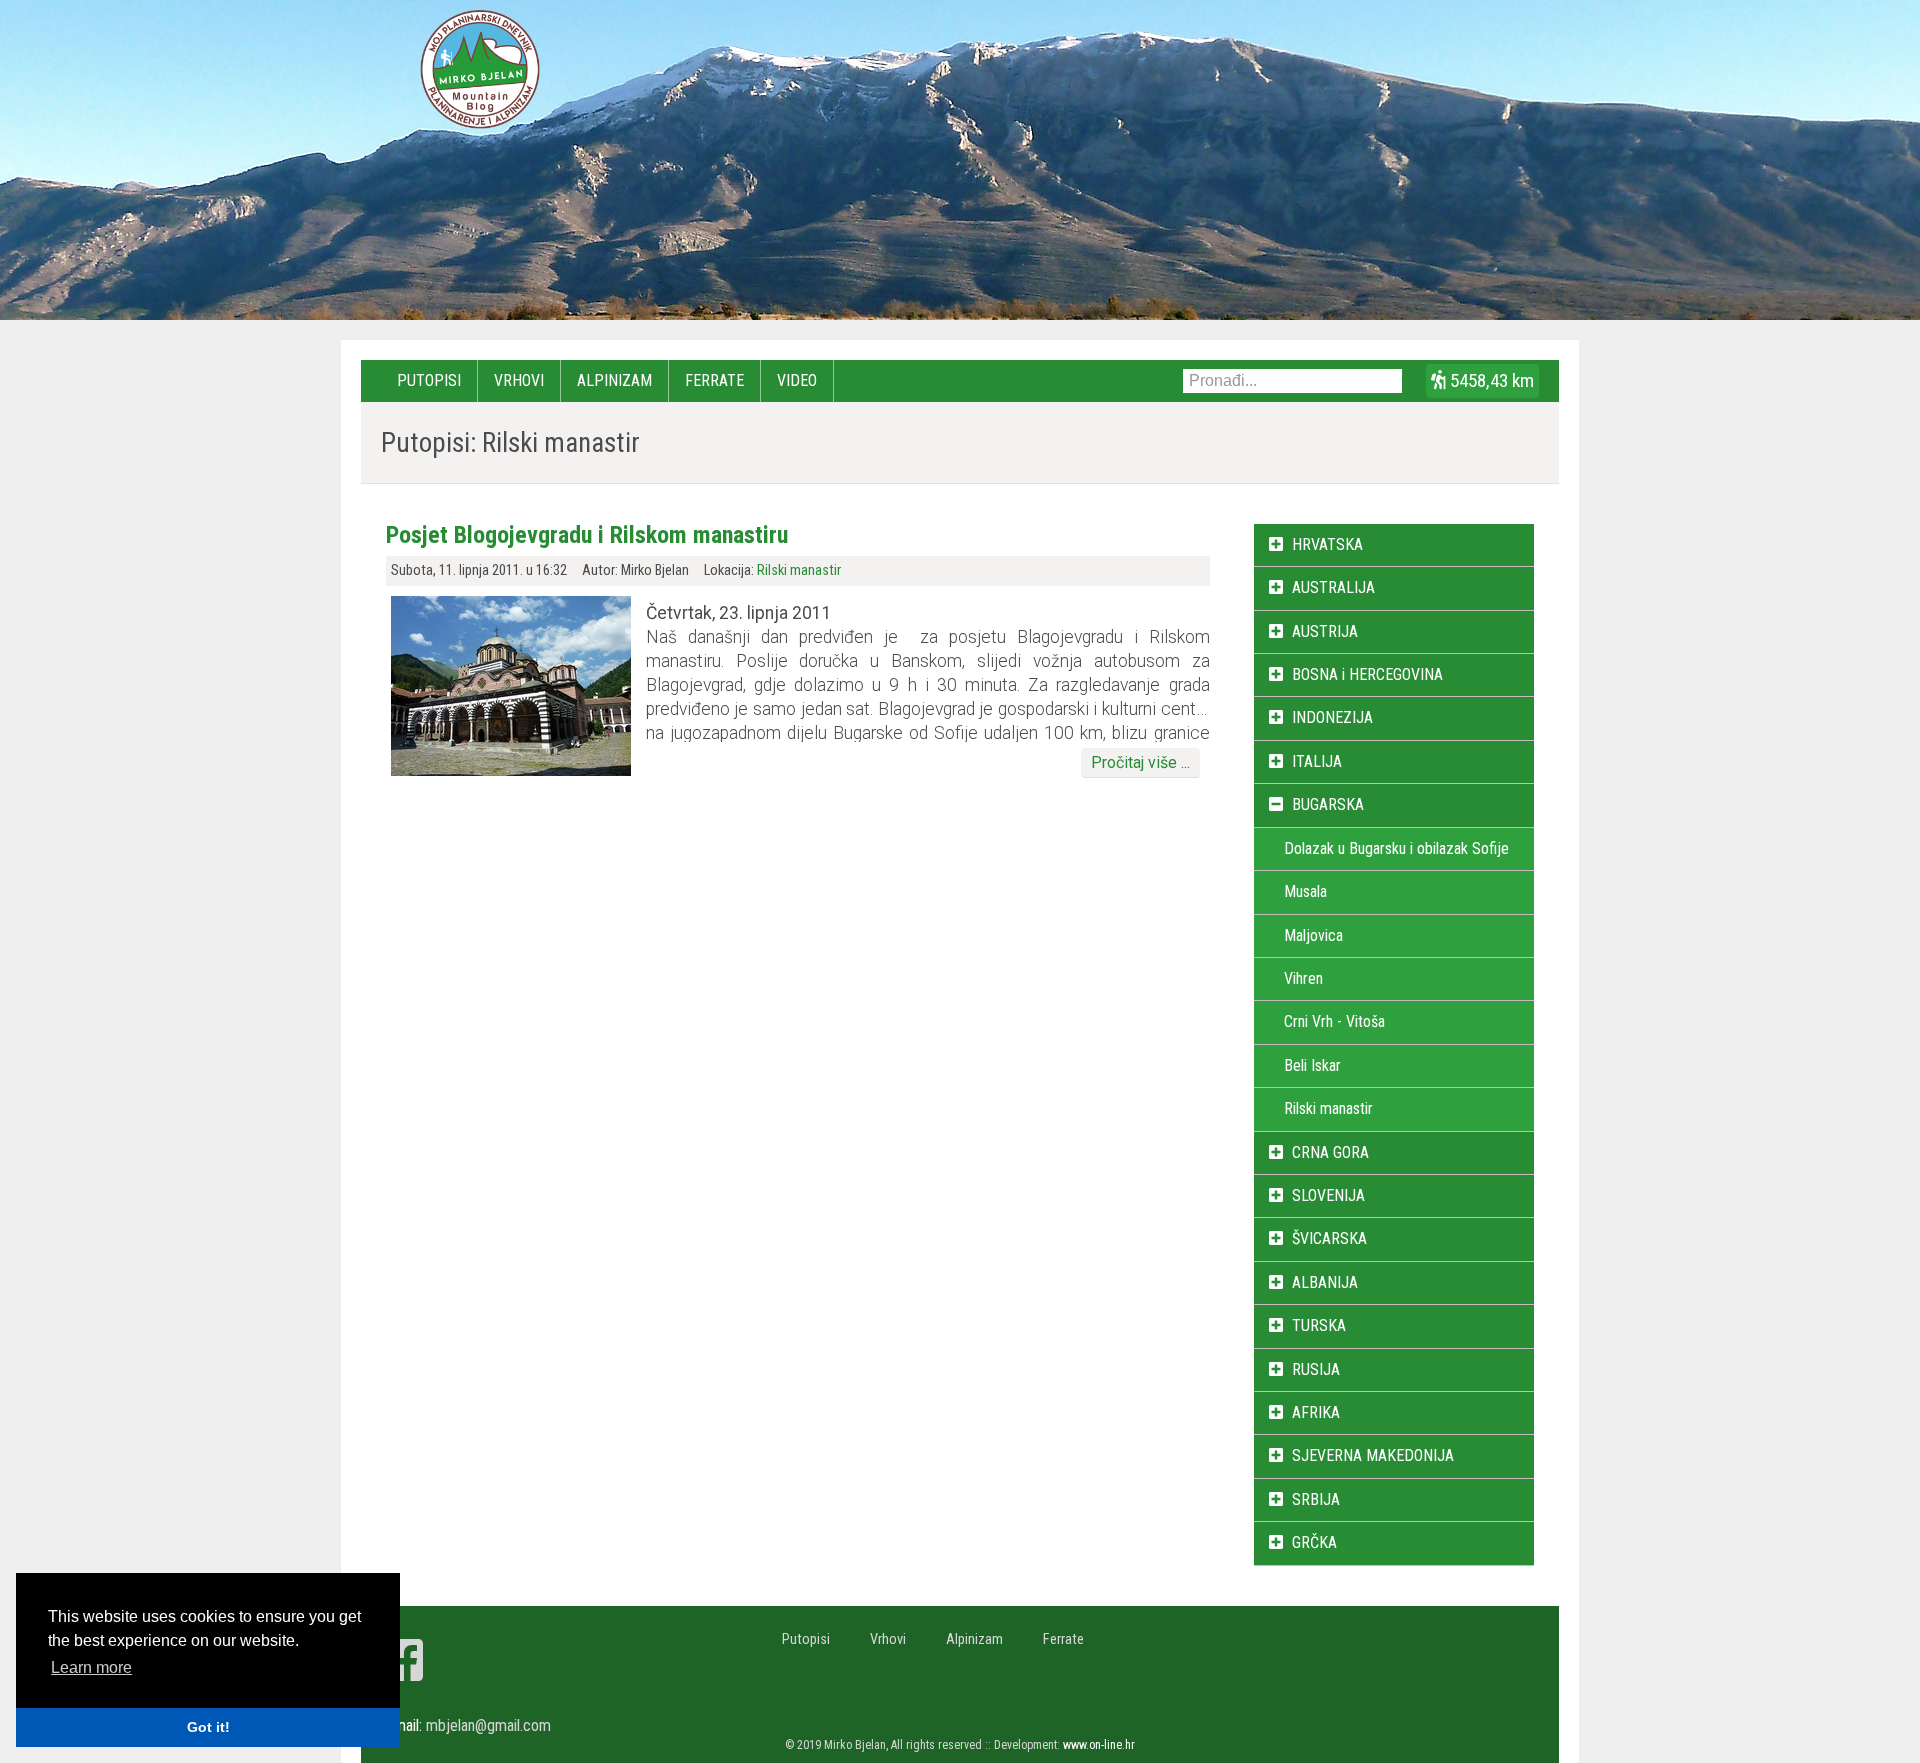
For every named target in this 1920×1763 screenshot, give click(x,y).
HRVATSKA (1327, 544)
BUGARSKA (1328, 804)
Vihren (1303, 978)
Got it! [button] (208, 1727)
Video (797, 380)
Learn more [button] (91, 1667)
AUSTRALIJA (1333, 587)
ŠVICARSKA (1329, 1238)
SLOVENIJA (1328, 1195)
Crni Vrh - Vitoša (1334, 1021)
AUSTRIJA (1325, 631)
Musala (1305, 891)
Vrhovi (519, 380)
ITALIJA (1317, 761)
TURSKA (1319, 1325)
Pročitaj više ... (1140, 762)
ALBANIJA (1325, 1282)
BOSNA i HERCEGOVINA (1367, 674)
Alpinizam (614, 380)
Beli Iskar (1312, 1065)
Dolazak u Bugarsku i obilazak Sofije (1396, 848)
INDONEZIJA (1332, 717)
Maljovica (1313, 935)
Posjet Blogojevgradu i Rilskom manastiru (587, 535)
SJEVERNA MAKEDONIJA (1373, 1455)
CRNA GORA (1330, 1152)
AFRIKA (1316, 1412)
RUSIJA (1316, 1369)
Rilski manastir (799, 570)
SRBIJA (1316, 1499)
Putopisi (429, 380)
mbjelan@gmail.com (488, 1725)
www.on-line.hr (1099, 1745)
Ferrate (714, 380)
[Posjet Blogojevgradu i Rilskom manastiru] (511, 770)
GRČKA (1314, 1542)
